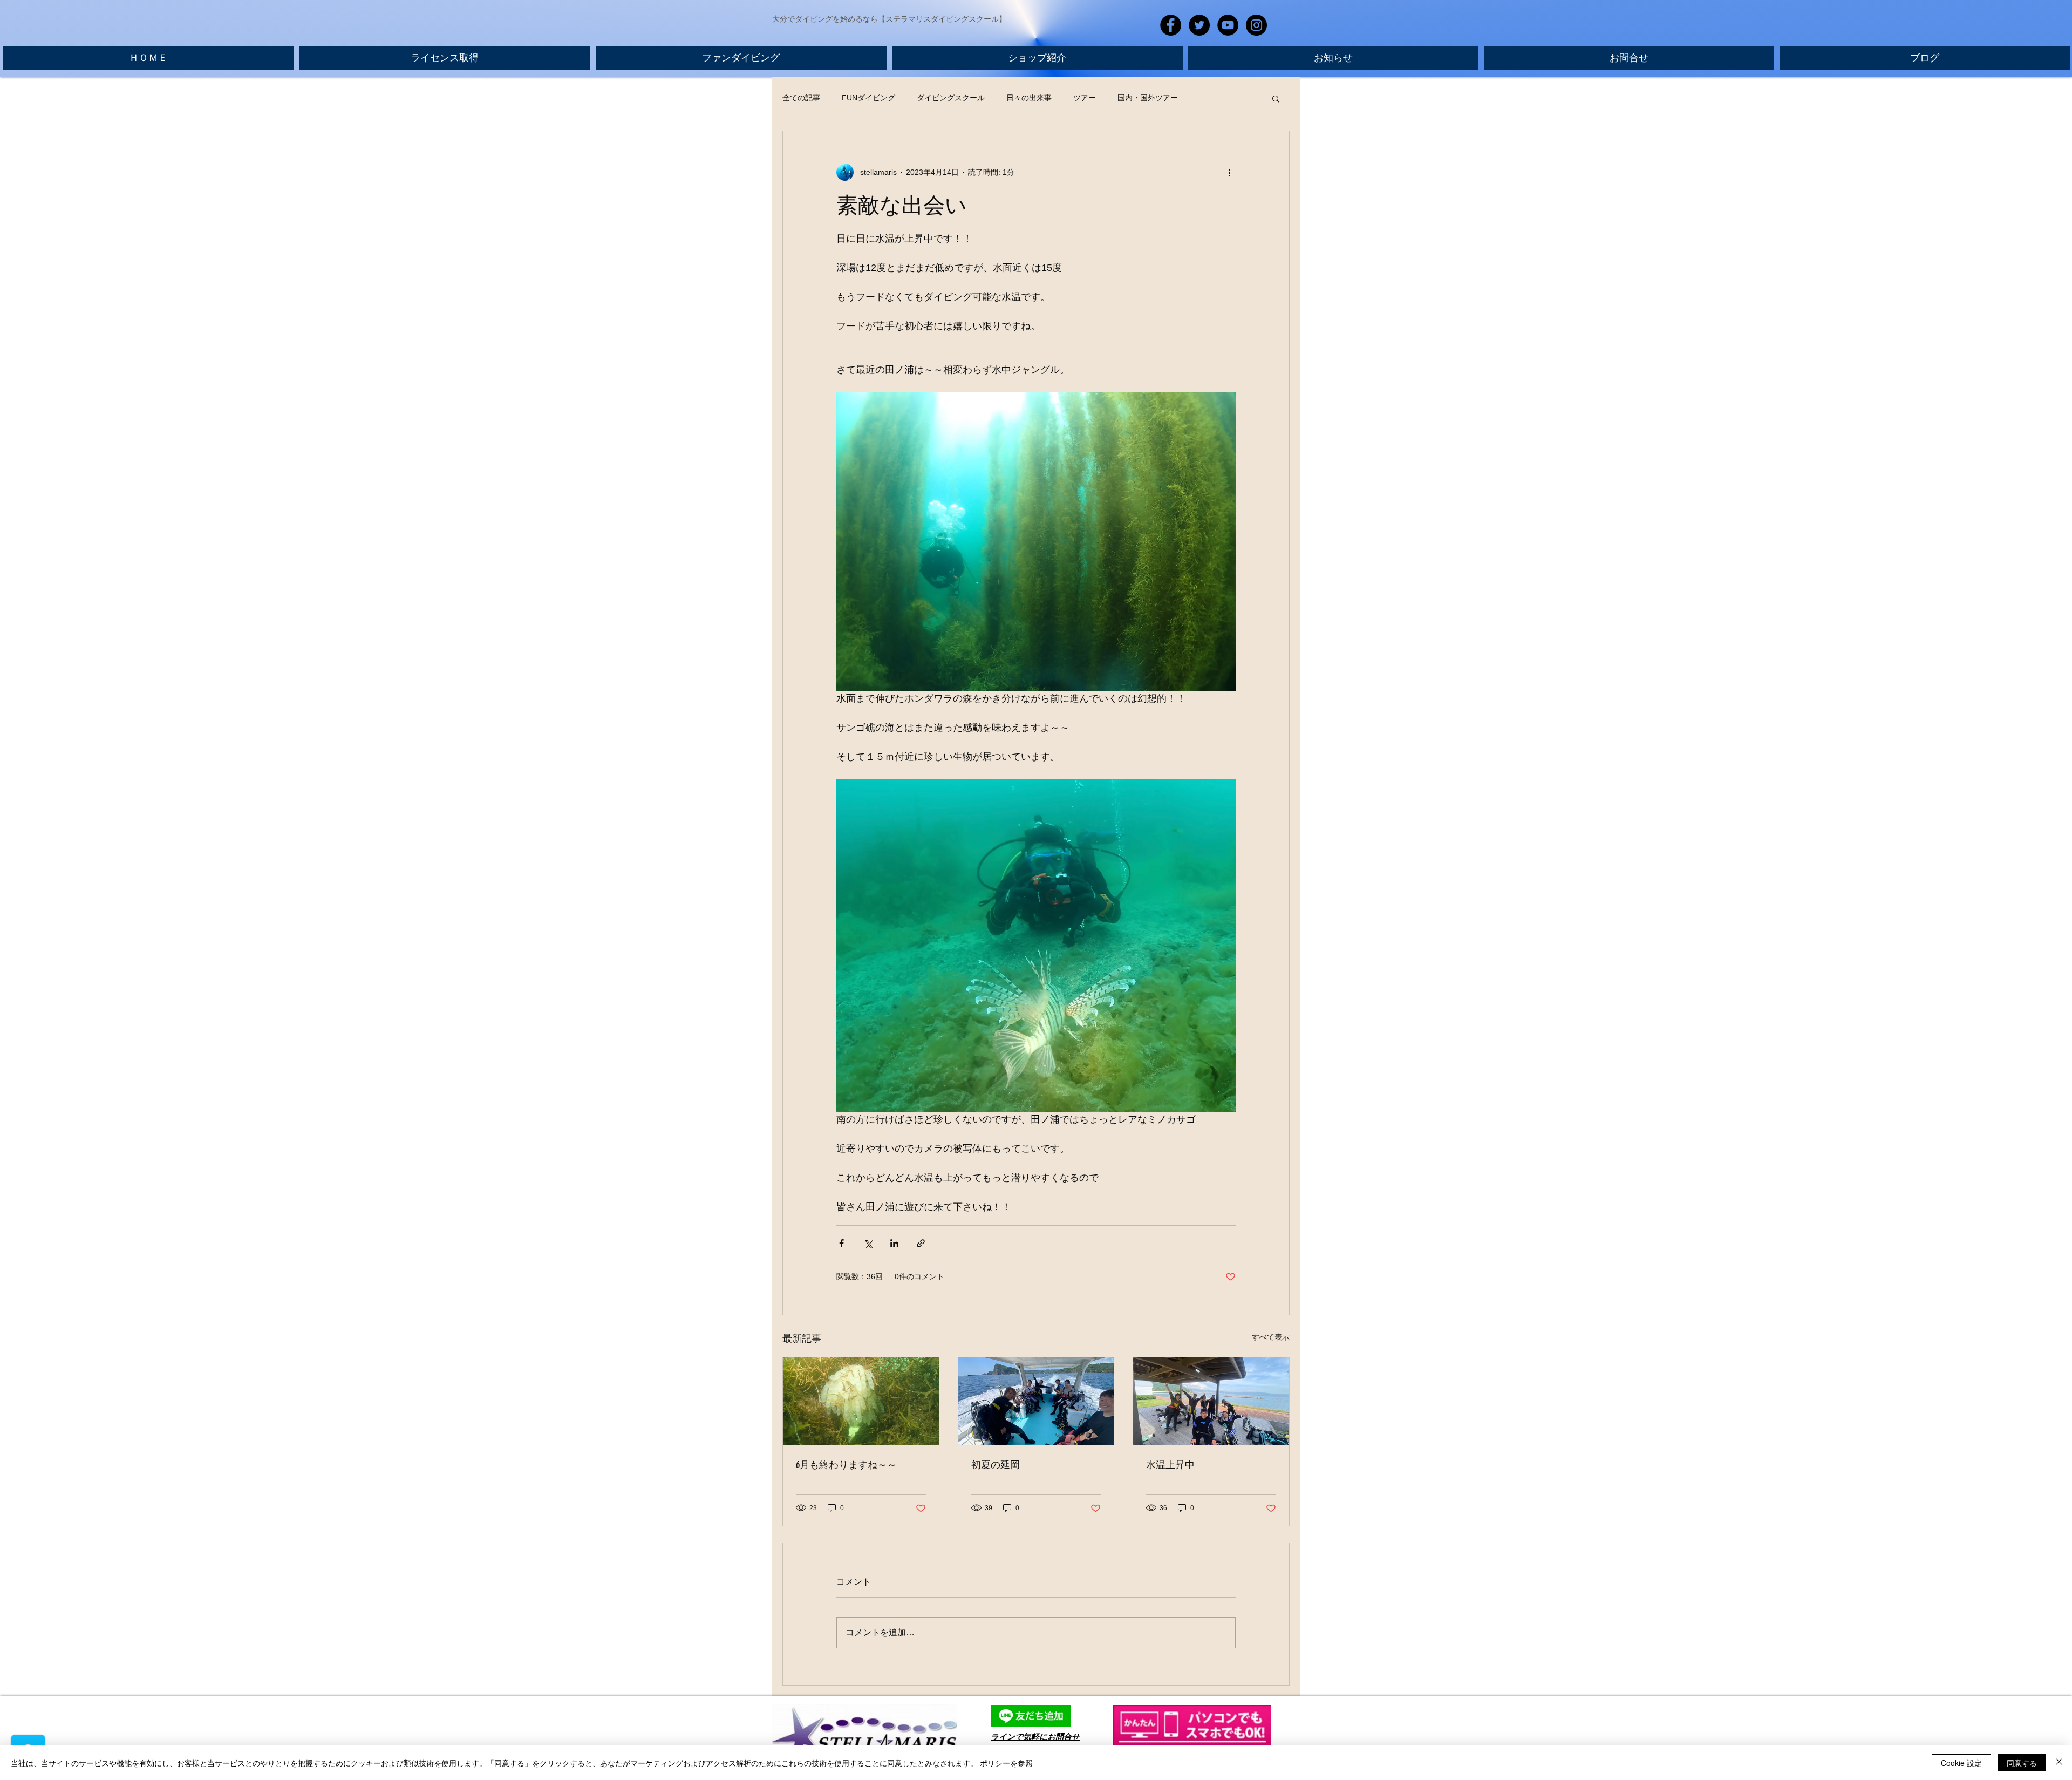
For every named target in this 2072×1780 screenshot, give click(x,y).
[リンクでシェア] (921, 1243)
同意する (2022, 1763)
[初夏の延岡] (1036, 1401)
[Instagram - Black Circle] (1256, 25)
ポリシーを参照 (1006, 1763)
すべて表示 (1271, 1337)
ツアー (1085, 98)
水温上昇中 (1170, 1465)
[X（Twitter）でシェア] (868, 1243)
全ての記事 (801, 98)
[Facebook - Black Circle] (1171, 25)
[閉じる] (2059, 1763)
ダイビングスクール (951, 98)
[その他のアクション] (1229, 172)
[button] (1276, 98)
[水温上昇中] (1211, 1401)
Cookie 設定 (1961, 1763)
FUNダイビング (868, 98)
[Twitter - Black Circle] (1199, 25)
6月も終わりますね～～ (846, 1465)
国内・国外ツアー (1148, 98)
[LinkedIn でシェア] (894, 1243)
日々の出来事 (1029, 98)
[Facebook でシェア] (841, 1243)
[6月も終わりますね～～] (861, 1401)
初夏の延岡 (996, 1465)
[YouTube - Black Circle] (1228, 25)
